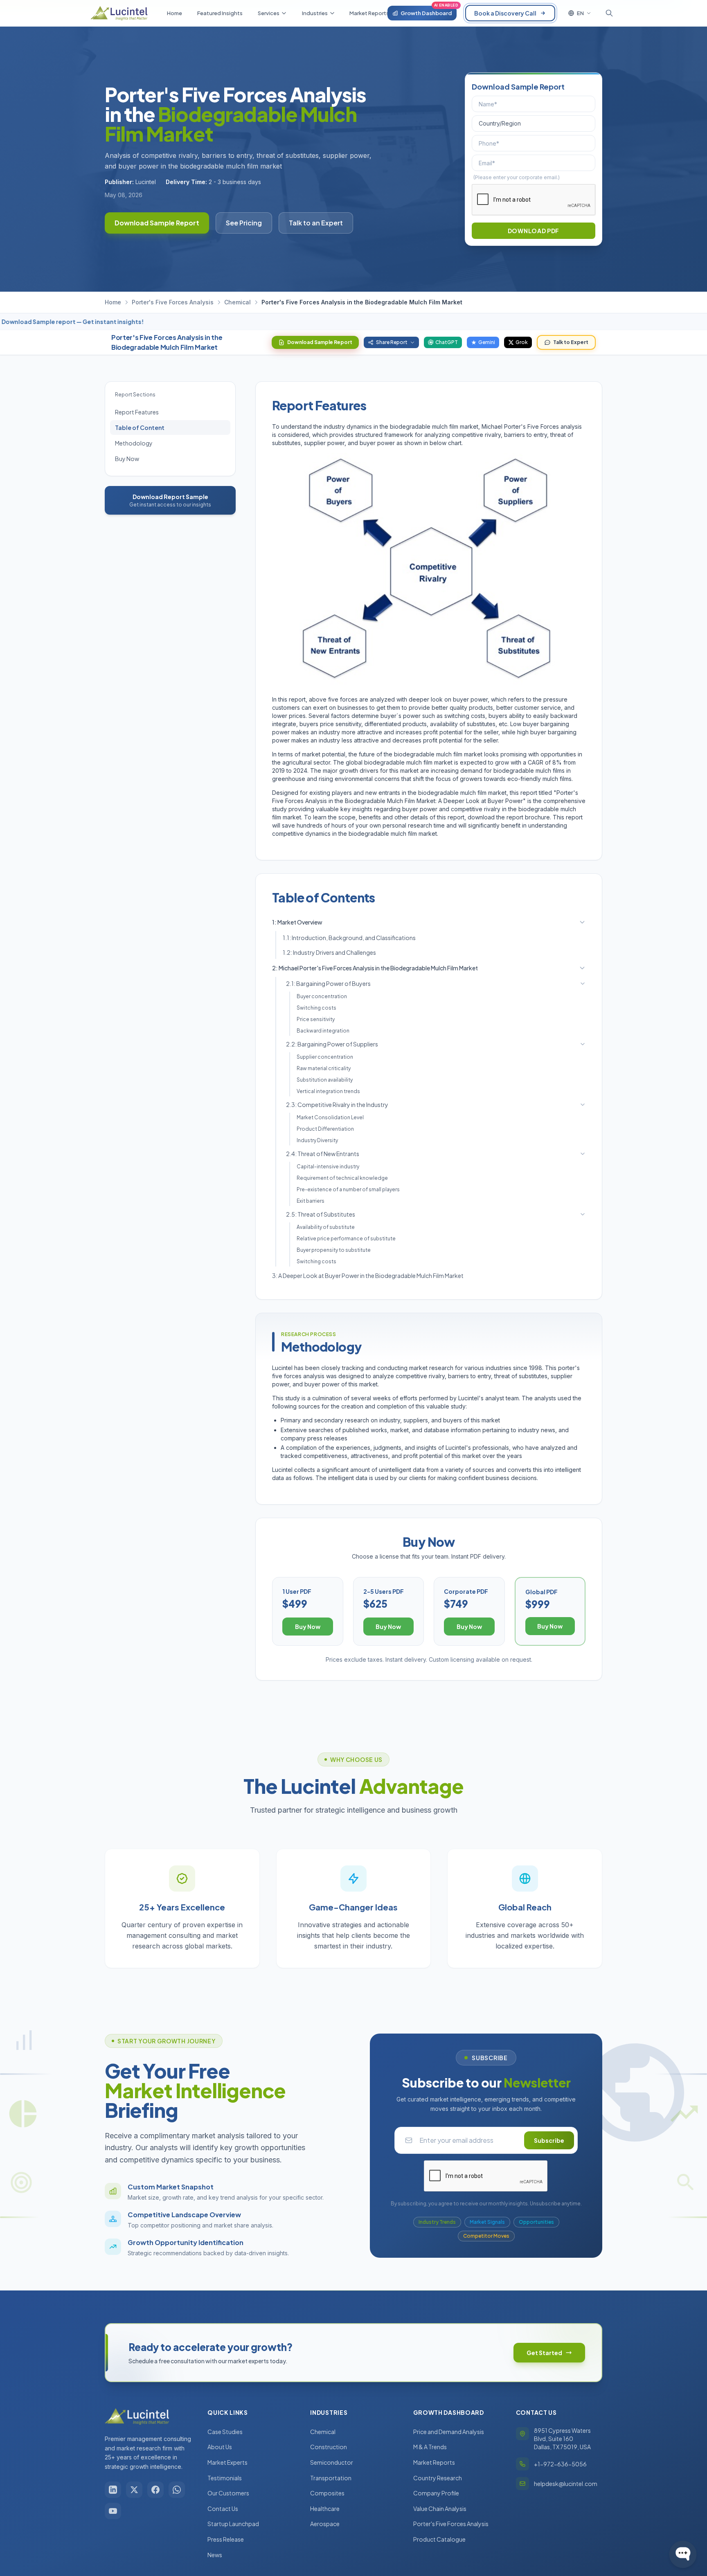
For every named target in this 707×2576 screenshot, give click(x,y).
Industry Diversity (317, 1140)
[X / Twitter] (134, 2490)
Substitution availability (325, 1080)
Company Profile (436, 2493)
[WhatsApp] (177, 2490)
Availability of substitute (326, 1227)
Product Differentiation (325, 1129)
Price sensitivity (316, 1019)
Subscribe (549, 2140)
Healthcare (325, 2509)
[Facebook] (155, 2490)
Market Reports (434, 2462)
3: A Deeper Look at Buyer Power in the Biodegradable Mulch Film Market (368, 1276)
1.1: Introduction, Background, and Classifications (349, 938)
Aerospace (325, 2524)
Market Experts (227, 2462)
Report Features (137, 412)
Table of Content (140, 427)
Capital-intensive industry (328, 1167)
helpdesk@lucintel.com (566, 2484)
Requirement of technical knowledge (342, 1178)
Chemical (238, 302)
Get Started (544, 2353)
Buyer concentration (322, 996)
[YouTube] (113, 2511)
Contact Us (223, 2509)
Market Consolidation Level (330, 1117)
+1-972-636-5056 (560, 2464)
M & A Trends (430, 2447)
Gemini (487, 342)
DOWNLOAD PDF (534, 231)
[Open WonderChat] (683, 2554)
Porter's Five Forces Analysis (173, 302)
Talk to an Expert (316, 223)
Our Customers (228, 2493)
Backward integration (323, 1031)
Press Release (226, 2539)
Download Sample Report (157, 223)
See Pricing (244, 223)
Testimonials (225, 2478)
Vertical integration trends (328, 1091)
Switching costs (316, 1008)
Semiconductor (332, 2462)
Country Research (438, 2478)
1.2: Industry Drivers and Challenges (329, 952)
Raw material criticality (324, 1068)
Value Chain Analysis (440, 2509)
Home (113, 302)
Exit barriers (311, 1201)
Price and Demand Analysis (449, 2432)
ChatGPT (447, 342)
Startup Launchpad (233, 2524)
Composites (327, 2493)
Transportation (331, 2478)
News (215, 2555)
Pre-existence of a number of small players (348, 1189)
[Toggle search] (609, 13)
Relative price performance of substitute (346, 1239)
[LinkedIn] (113, 2490)
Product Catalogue (439, 2539)
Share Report (392, 342)
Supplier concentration (325, 1057)
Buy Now (127, 459)
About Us (220, 2447)
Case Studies (225, 2432)
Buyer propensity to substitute (334, 1250)
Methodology (134, 443)
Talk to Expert (571, 342)
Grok (522, 342)
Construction (329, 2447)
